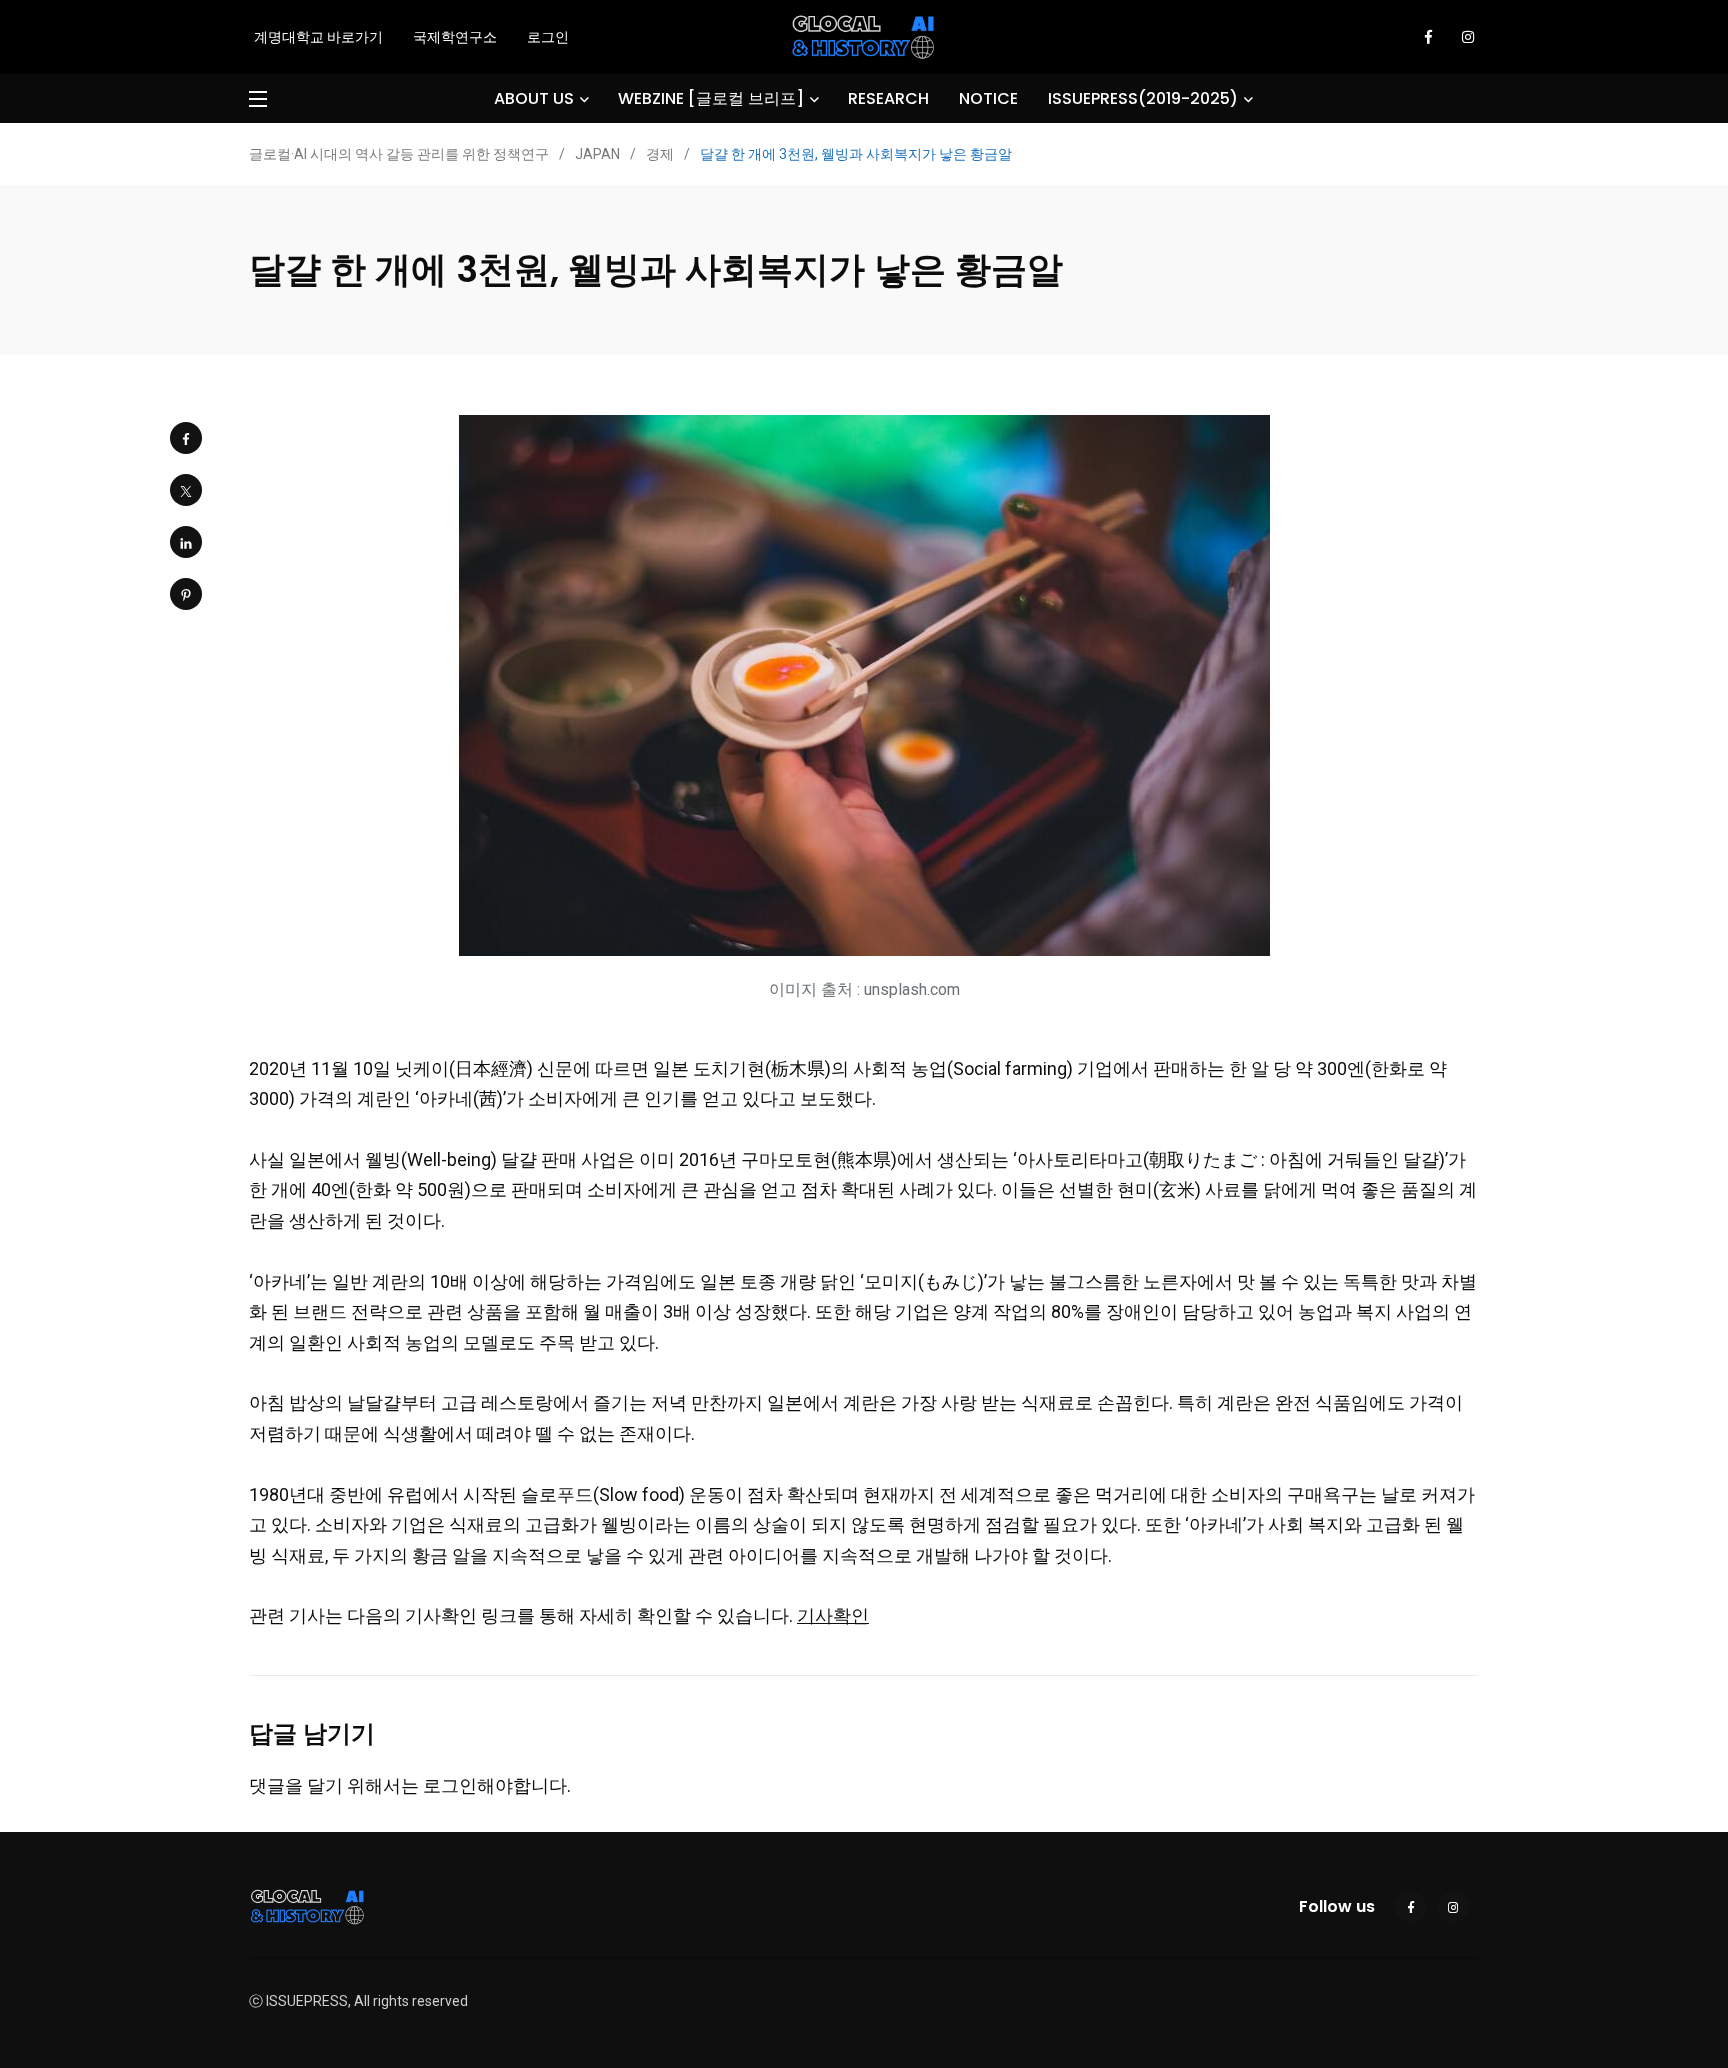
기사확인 (833, 1615)
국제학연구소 (455, 37)
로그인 (548, 37)
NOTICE (988, 98)
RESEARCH (888, 98)
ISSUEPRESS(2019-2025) (1143, 98)
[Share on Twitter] (186, 490)
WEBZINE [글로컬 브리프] (711, 98)
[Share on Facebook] (186, 438)
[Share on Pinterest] (186, 594)
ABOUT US (534, 98)
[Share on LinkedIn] (186, 542)
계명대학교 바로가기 (318, 37)
